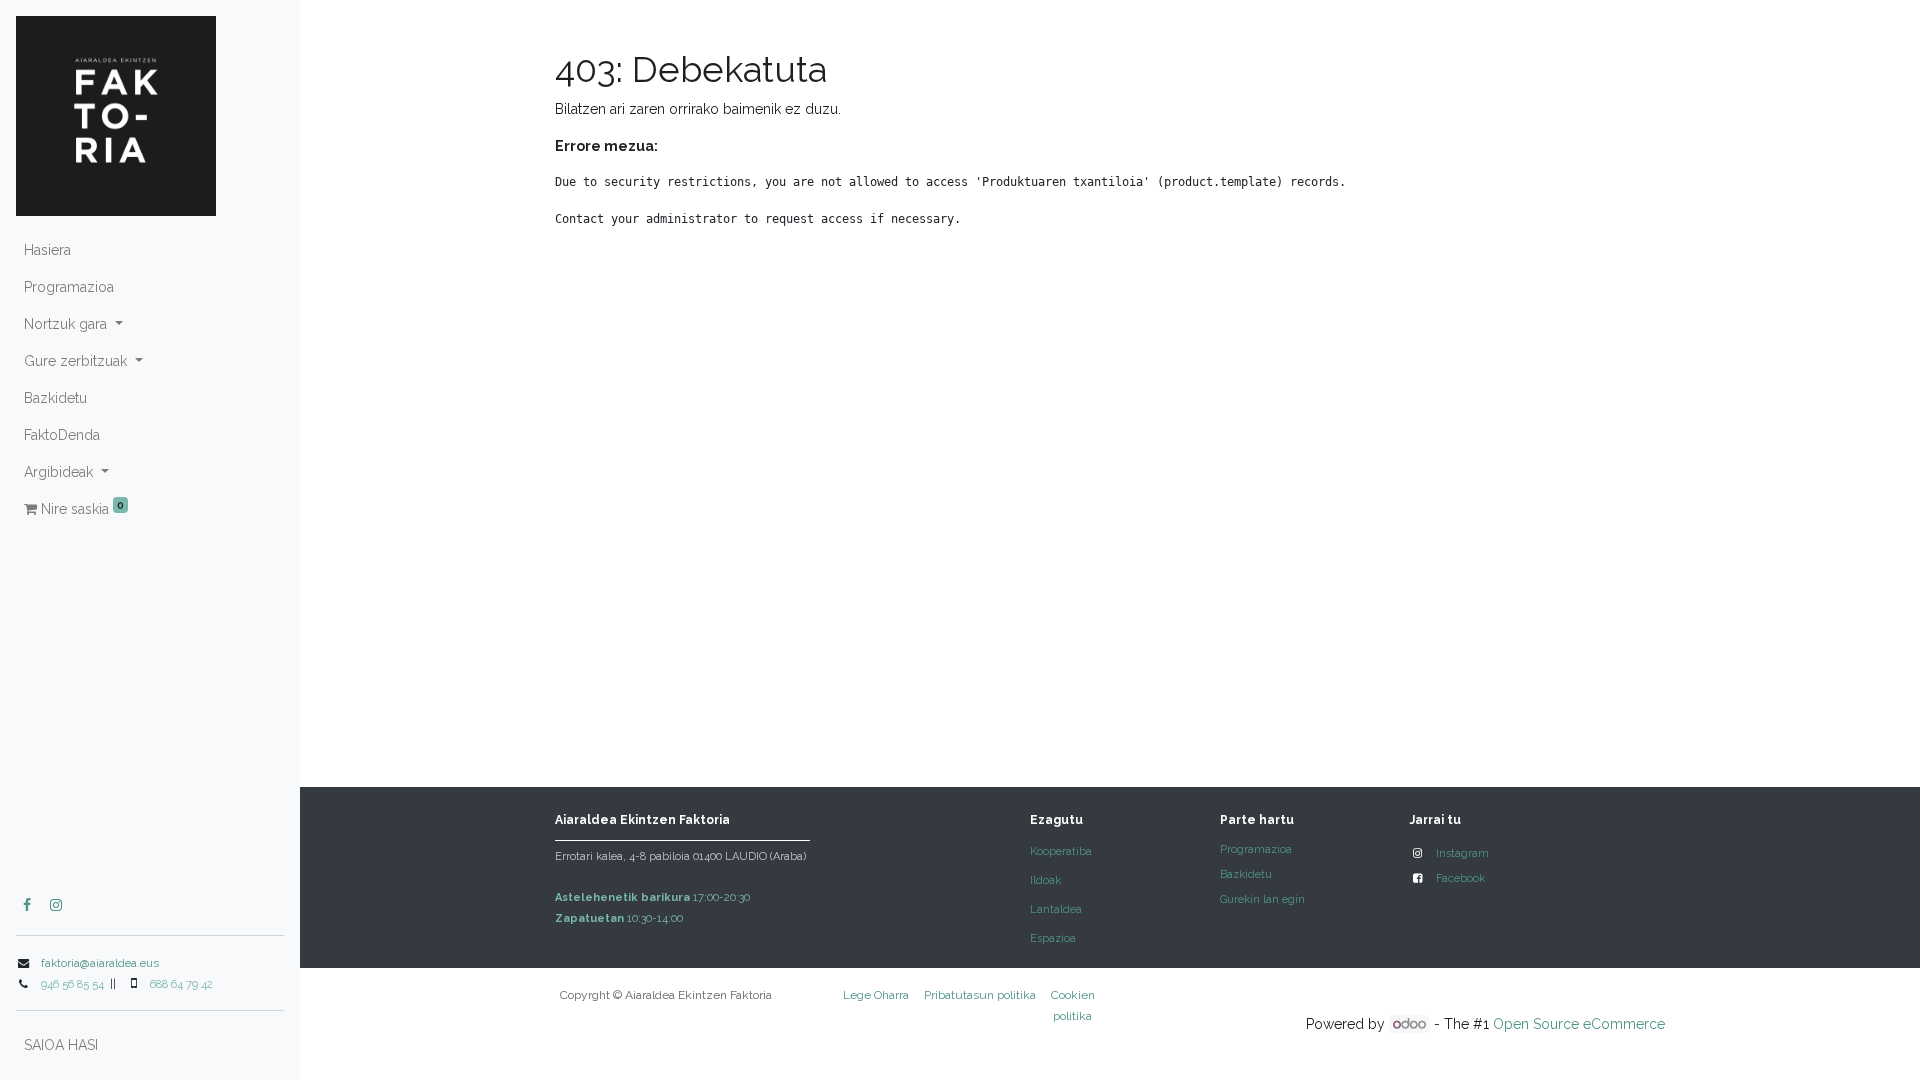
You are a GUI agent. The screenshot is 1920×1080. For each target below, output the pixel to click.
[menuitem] (150, 250)
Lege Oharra (876, 995)
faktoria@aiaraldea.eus (100, 963)
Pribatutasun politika (980, 995)
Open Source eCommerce (1579, 1024)
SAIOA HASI (61, 1045)
